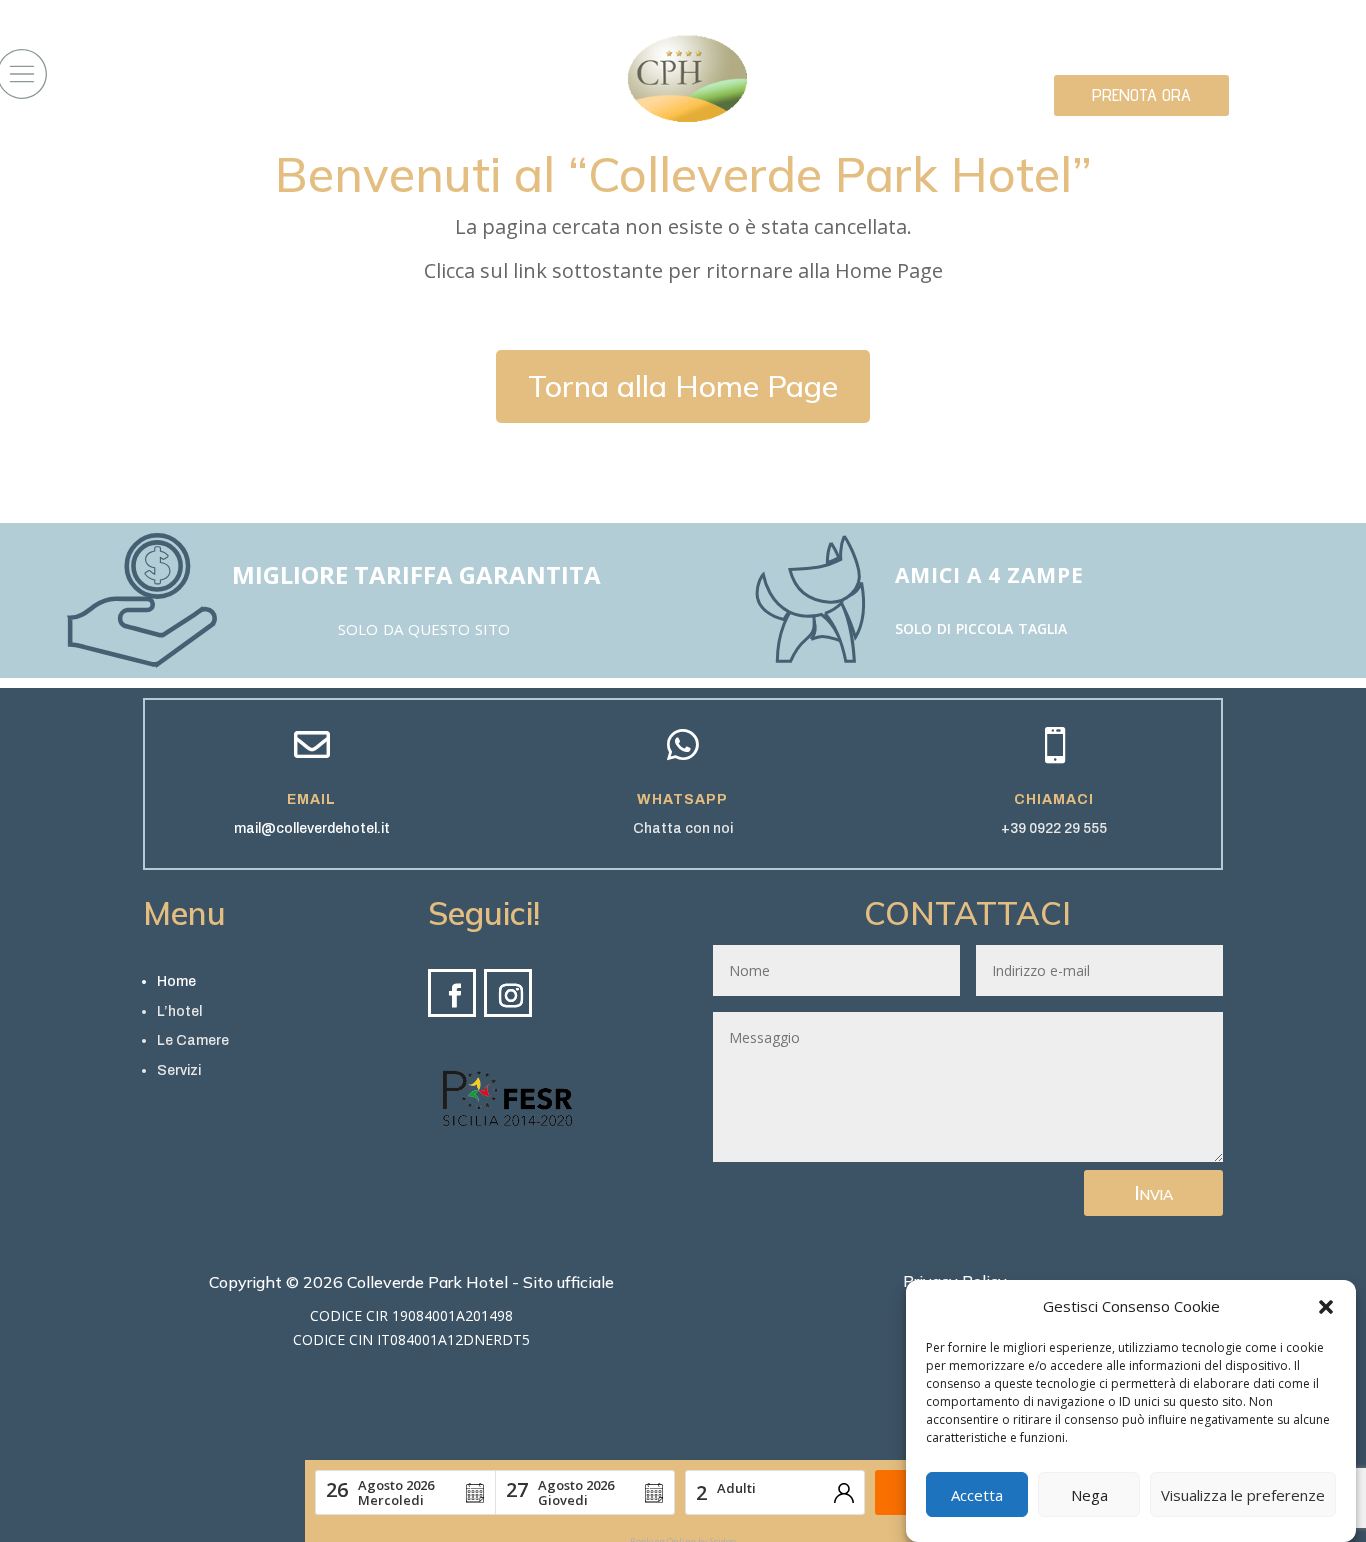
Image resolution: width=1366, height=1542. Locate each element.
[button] (1326, 1307)
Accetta (977, 1495)
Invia (1153, 1192)
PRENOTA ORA (1141, 94)
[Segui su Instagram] (508, 993)
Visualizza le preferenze (1243, 1495)
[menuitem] (508, 1098)
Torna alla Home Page (683, 386)
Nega (1089, 1495)
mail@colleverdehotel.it (312, 828)
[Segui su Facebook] (452, 993)
